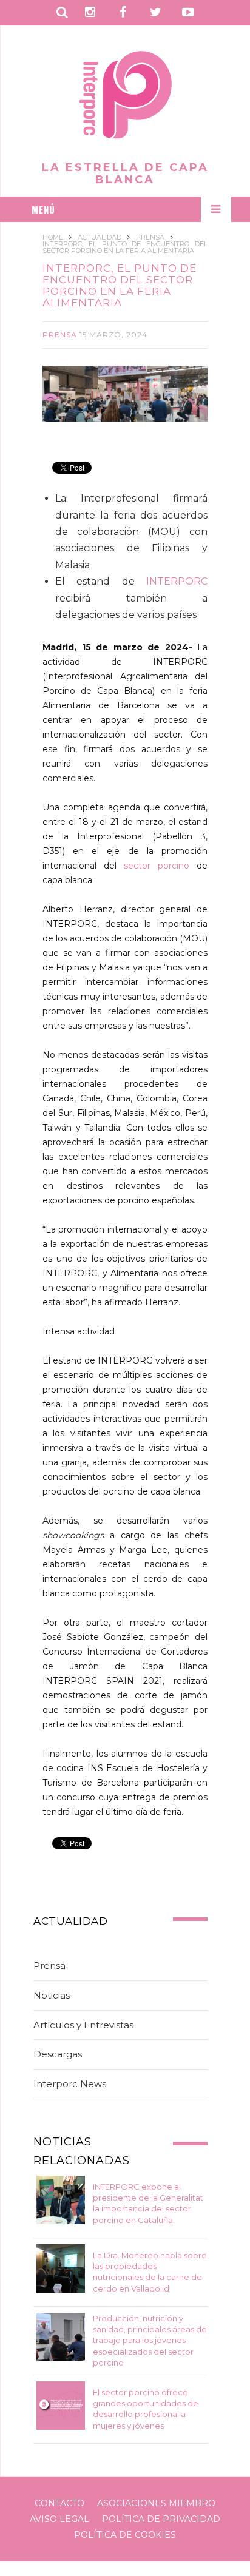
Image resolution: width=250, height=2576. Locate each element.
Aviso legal (59, 2519)
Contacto (59, 2503)
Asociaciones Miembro (156, 2503)
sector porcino (157, 866)
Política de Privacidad (161, 2519)
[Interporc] (125, 97)
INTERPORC (177, 581)
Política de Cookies (125, 2535)
